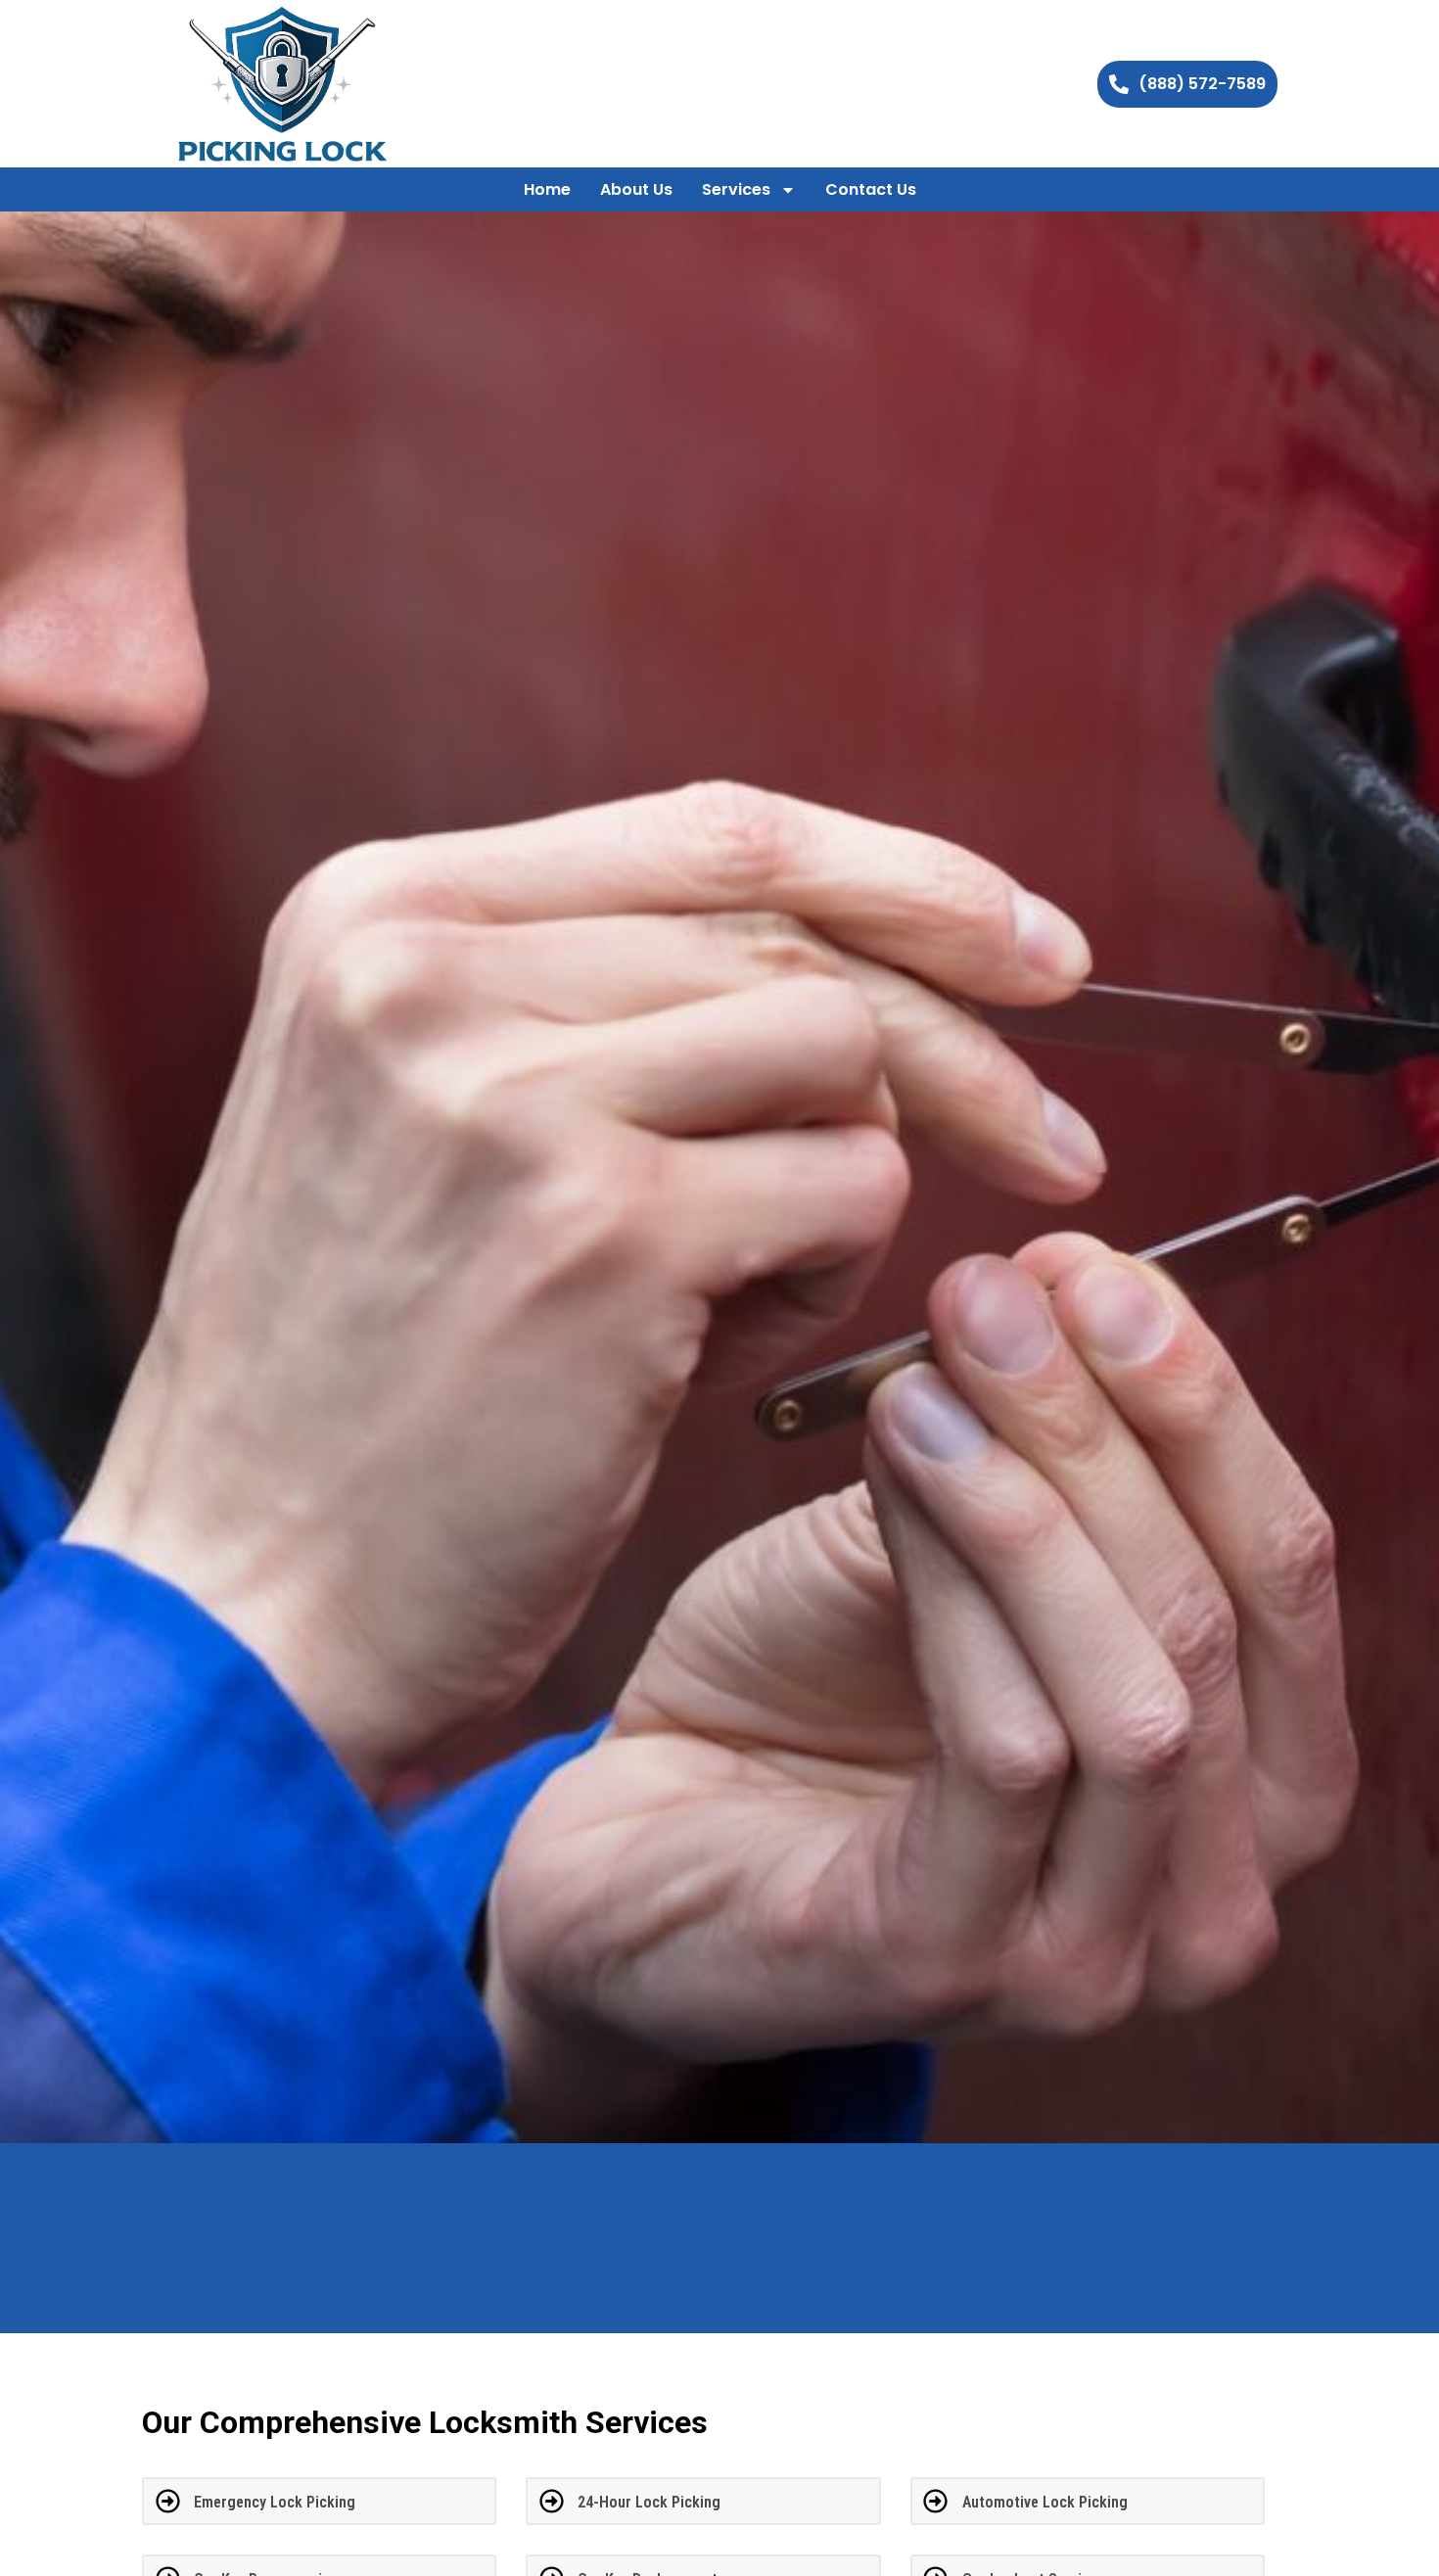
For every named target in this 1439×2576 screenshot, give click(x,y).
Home (547, 189)
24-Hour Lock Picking (649, 2502)
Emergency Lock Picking (275, 2502)
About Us (636, 189)
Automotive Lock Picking (1045, 2502)
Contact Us (871, 189)
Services (736, 189)
